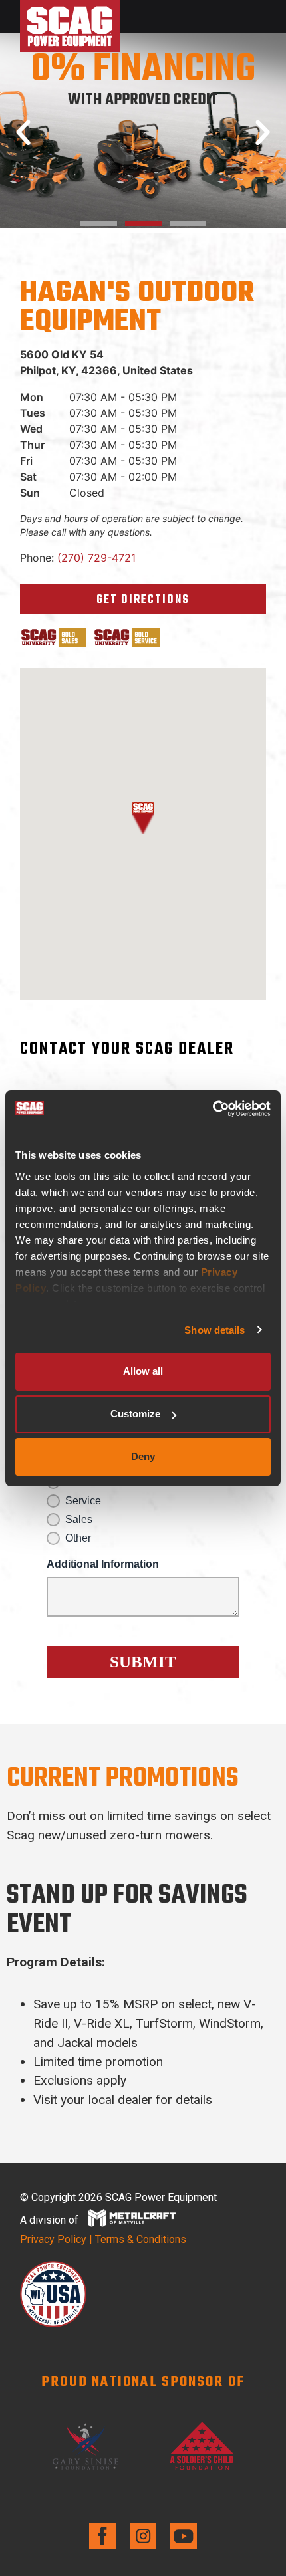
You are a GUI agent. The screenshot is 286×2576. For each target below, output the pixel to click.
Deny (143, 1456)
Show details (214, 1330)
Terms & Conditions (141, 2239)
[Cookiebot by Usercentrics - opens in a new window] (213, 1109)
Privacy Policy (53, 2239)
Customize (135, 1414)
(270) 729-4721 (96, 558)
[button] (23, 133)
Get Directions (143, 600)
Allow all (143, 1371)
